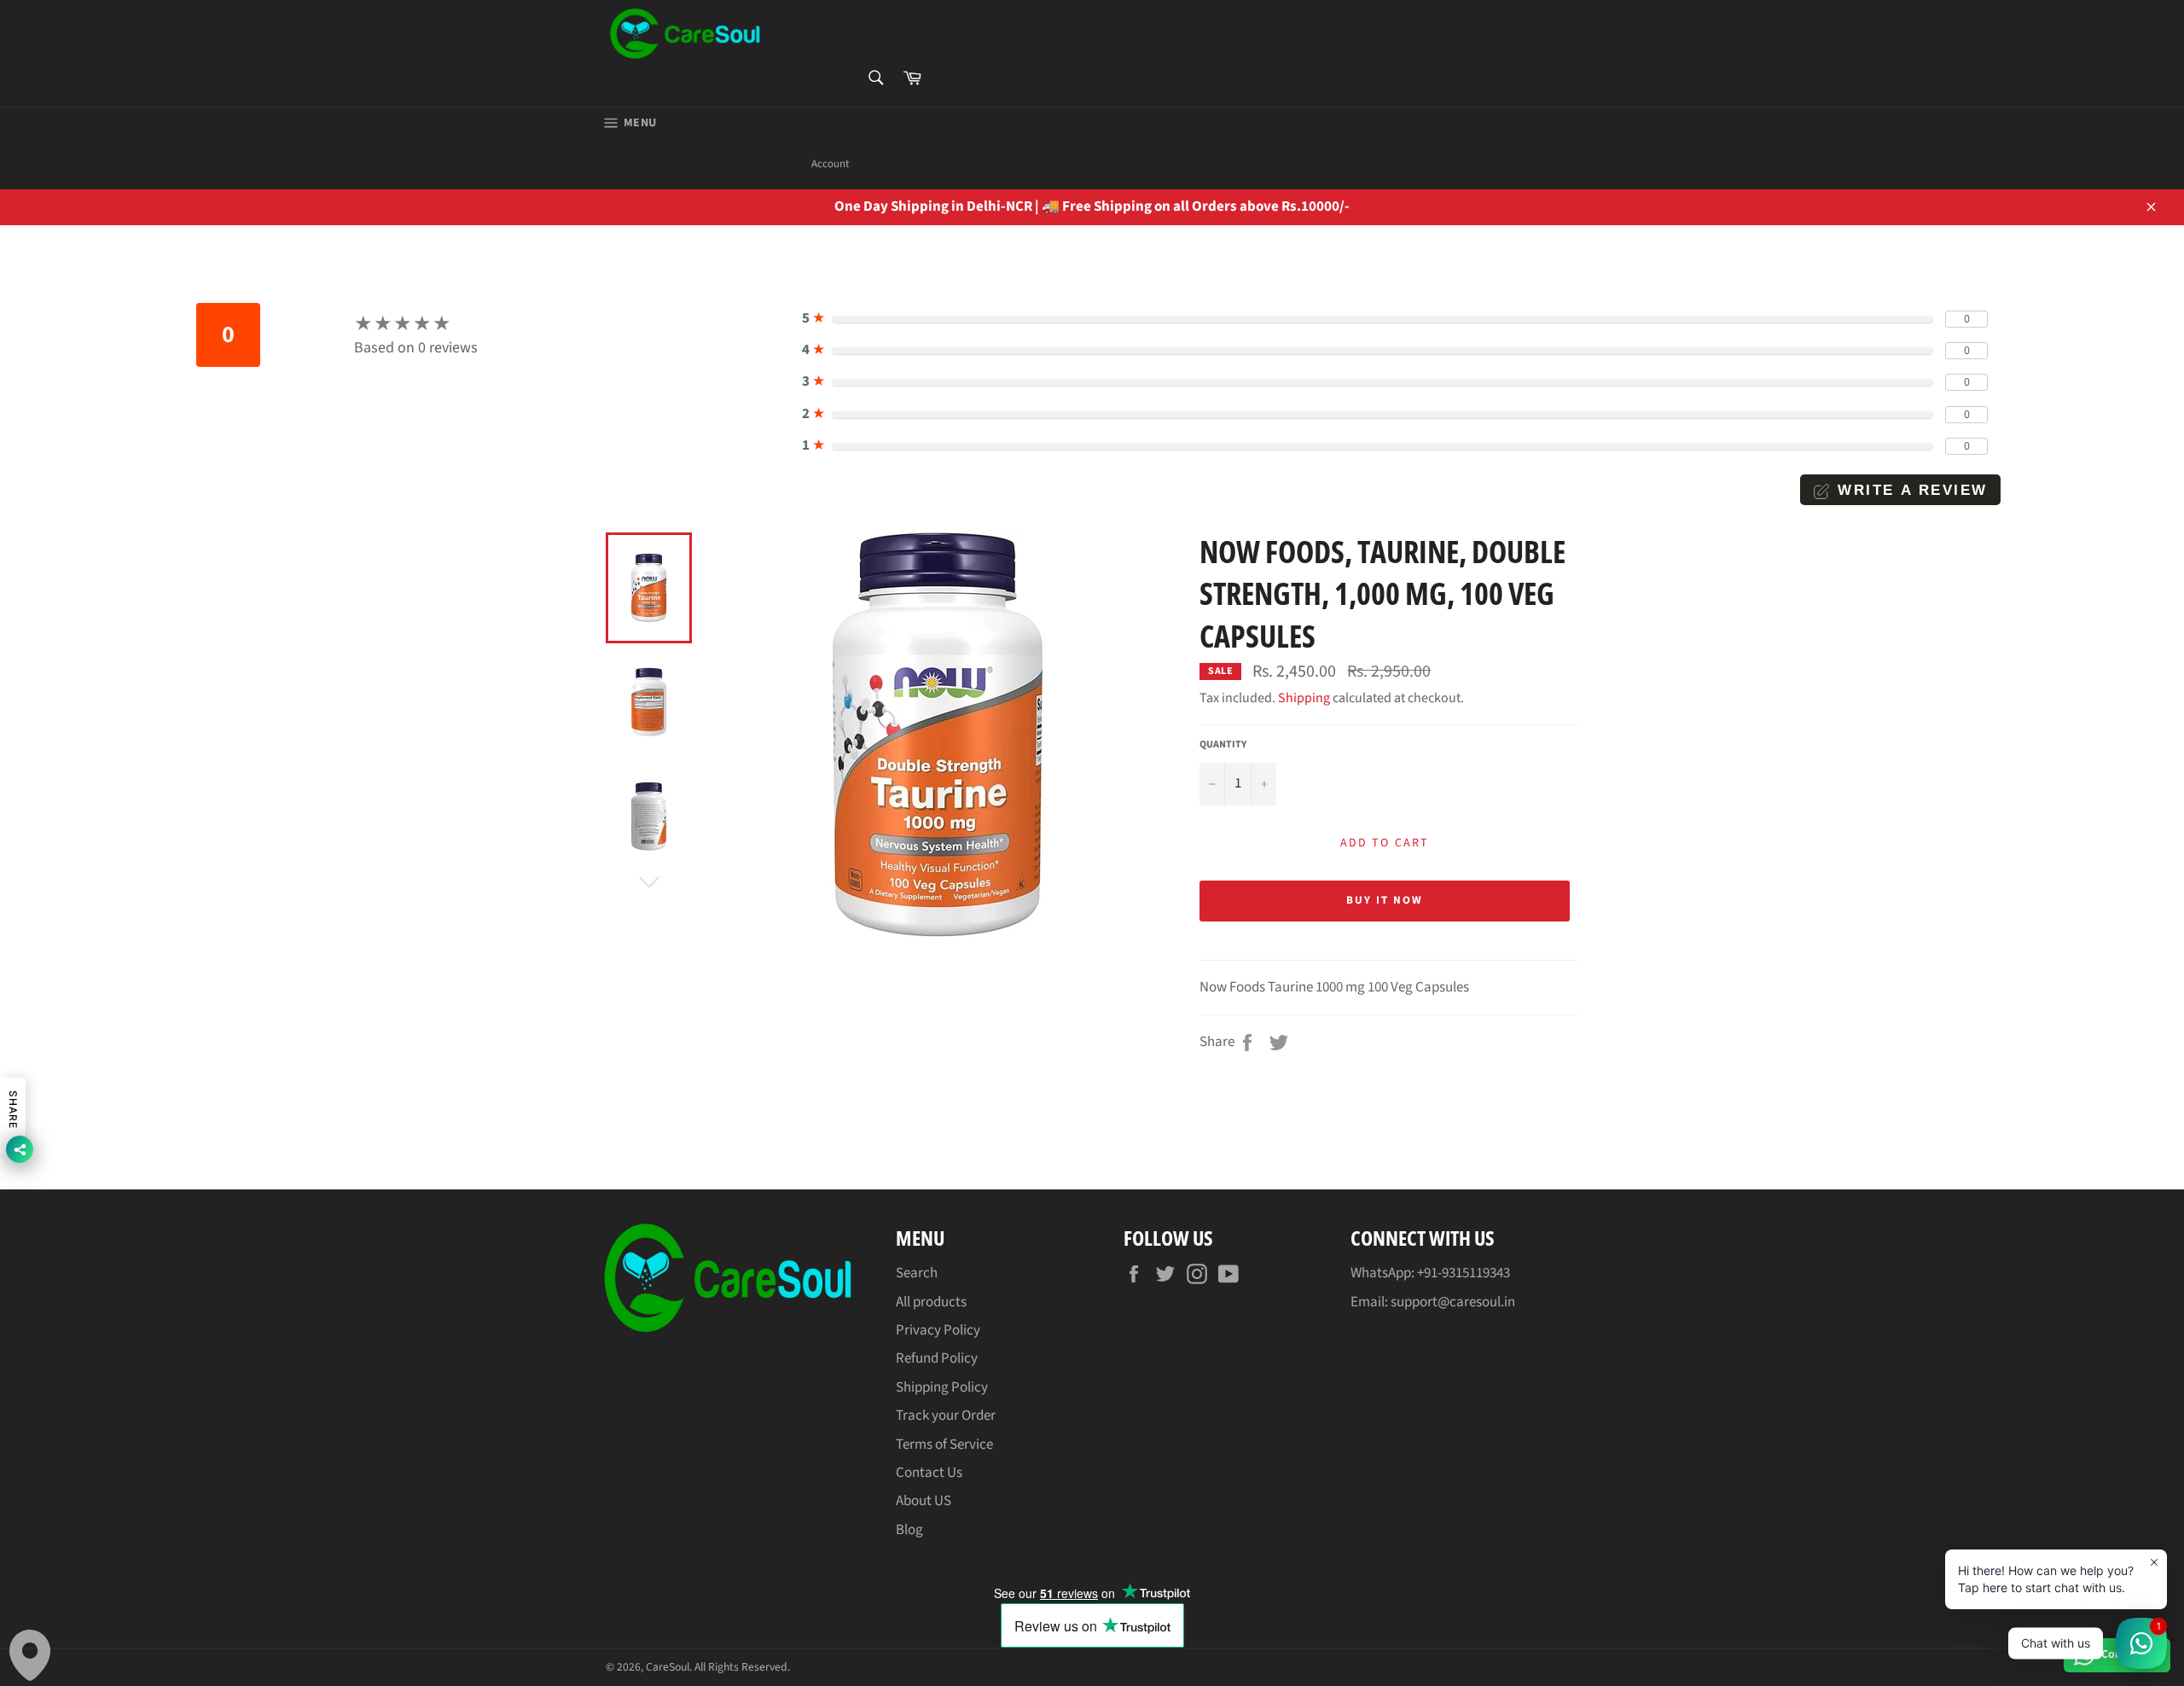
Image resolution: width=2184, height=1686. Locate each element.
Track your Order (946, 1416)
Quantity (1223, 745)
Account (830, 164)
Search (917, 1273)
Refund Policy (937, 1358)
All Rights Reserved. (742, 1667)
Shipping (1304, 698)
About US (924, 1501)
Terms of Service (944, 1445)
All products (931, 1302)
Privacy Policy (938, 1330)
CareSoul (668, 1667)
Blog (909, 1530)
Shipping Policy (942, 1387)
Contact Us (929, 1473)
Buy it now (1385, 900)
